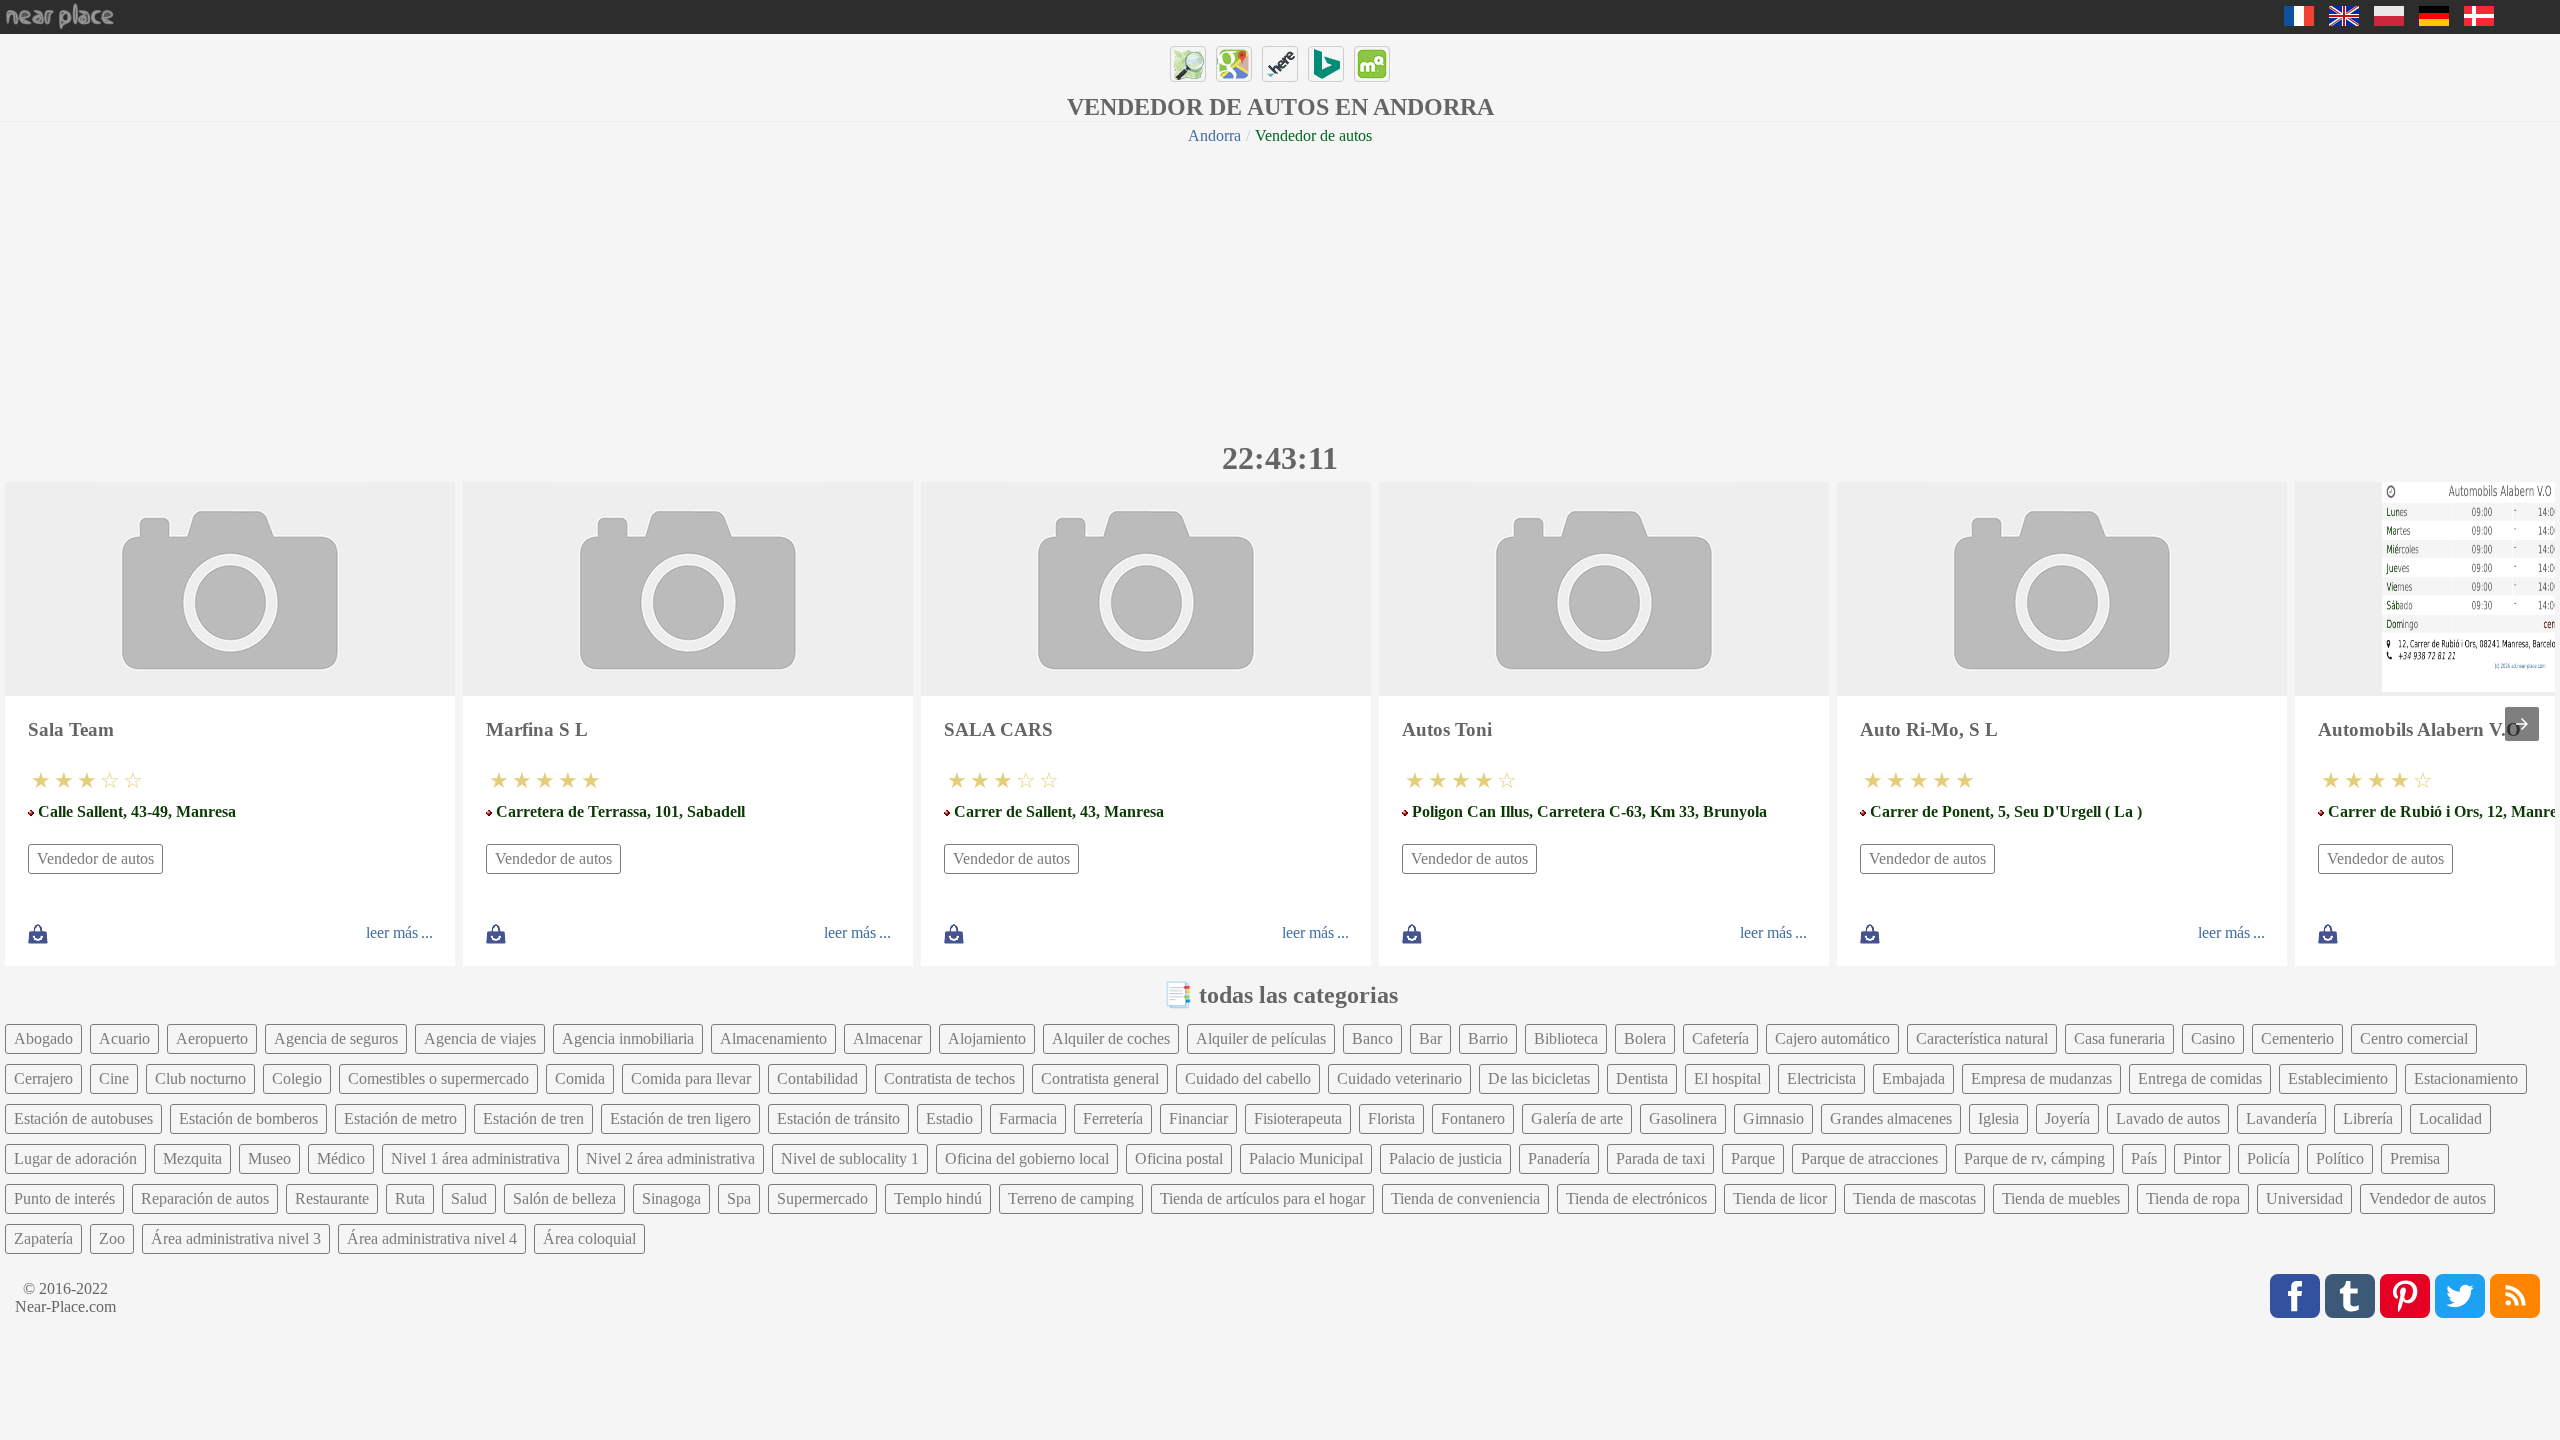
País (2144, 1158)
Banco (1372, 1038)
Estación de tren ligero (680, 1118)
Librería (2368, 1118)
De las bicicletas (1539, 1078)
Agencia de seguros (336, 1038)
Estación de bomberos (248, 1118)
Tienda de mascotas (1914, 1198)
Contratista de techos (949, 1078)
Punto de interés (64, 1198)
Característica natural (1982, 1038)
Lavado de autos (2168, 1118)
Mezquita (192, 1158)
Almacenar (887, 1038)
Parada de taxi (1660, 1158)
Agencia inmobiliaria (628, 1038)
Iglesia (1998, 1118)
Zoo (112, 1238)
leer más (392, 932)
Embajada (1913, 1078)
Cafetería (1720, 1038)
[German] (2434, 20)
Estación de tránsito (838, 1118)
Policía (2268, 1158)
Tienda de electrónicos (1636, 1198)
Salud (469, 1198)
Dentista (1642, 1078)
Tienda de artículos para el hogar (1262, 1198)
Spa (739, 1198)
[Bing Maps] (1326, 64)
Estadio (949, 1118)
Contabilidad (817, 1078)
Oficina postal (1179, 1158)
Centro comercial (2414, 1038)
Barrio (1488, 1038)
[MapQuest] (1372, 64)
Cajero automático (1832, 1038)
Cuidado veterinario (1399, 1078)
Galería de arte (1577, 1118)
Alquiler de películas (1261, 1038)
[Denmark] (2479, 20)
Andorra (1214, 135)
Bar (1430, 1038)
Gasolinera (1683, 1118)
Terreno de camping (1071, 1198)
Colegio (297, 1078)
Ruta (410, 1198)
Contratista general (1100, 1078)
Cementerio (2297, 1038)
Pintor (2202, 1158)
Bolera (1645, 1038)
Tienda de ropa (2193, 1198)
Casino (2213, 1038)
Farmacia (1028, 1118)
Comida (580, 1078)
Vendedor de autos (95, 858)
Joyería (2067, 1118)
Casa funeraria (2119, 1038)
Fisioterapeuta (1298, 1118)
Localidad (2450, 1118)
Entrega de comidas (2200, 1078)
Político (2340, 1158)
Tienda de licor (1780, 1198)
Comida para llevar (691, 1078)
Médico (341, 1158)
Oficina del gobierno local (1027, 1158)
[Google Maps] (1234, 64)
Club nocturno (200, 1078)
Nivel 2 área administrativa (670, 1158)
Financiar (1198, 1118)
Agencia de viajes (480, 1038)
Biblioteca (1566, 1038)
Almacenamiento (773, 1038)
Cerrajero (43, 1078)
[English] (2344, 20)
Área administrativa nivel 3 (236, 1238)
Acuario (124, 1038)
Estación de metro (400, 1118)
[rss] (2515, 1296)
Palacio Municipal (1306, 1158)
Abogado (43, 1038)
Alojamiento (987, 1038)
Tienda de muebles (2061, 1198)
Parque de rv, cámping (2034, 1158)
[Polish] (2389, 20)
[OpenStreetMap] (1188, 64)
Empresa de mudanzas (2041, 1078)
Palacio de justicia (1445, 1158)
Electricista (1821, 1078)
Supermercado (822, 1198)
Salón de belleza (564, 1198)
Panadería (1559, 1158)
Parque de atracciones (1869, 1158)
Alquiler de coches (1111, 1038)
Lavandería (2281, 1118)
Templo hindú (938, 1198)
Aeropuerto (212, 1038)
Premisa (2415, 1158)
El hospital (1727, 1078)
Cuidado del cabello (1248, 1078)
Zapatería (43, 1238)
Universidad (2304, 1198)
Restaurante (332, 1198)
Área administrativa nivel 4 (432, 1238)
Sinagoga (671, 1198)
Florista (1391, 1118)
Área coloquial (589, 1238)
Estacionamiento (2466, 1078)
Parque (1753, 1158)
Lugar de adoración (75, 1158)
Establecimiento (2338, 1078)
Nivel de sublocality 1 (850, 1158)
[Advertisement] (1280, 290)
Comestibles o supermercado (438, 1078)
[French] (2299, 20)
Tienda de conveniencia (1465, 1198)
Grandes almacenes (1891, 1118)
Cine (114, 1078)
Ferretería (1113, 1118)
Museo (269, 1158)
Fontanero (1473, 1118)
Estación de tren (533, 1118)
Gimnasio (1773, 1118)
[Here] (1280, 64)
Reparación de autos (205, 1198)
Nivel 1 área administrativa (475, 1158)
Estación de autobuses (83, 1118)
